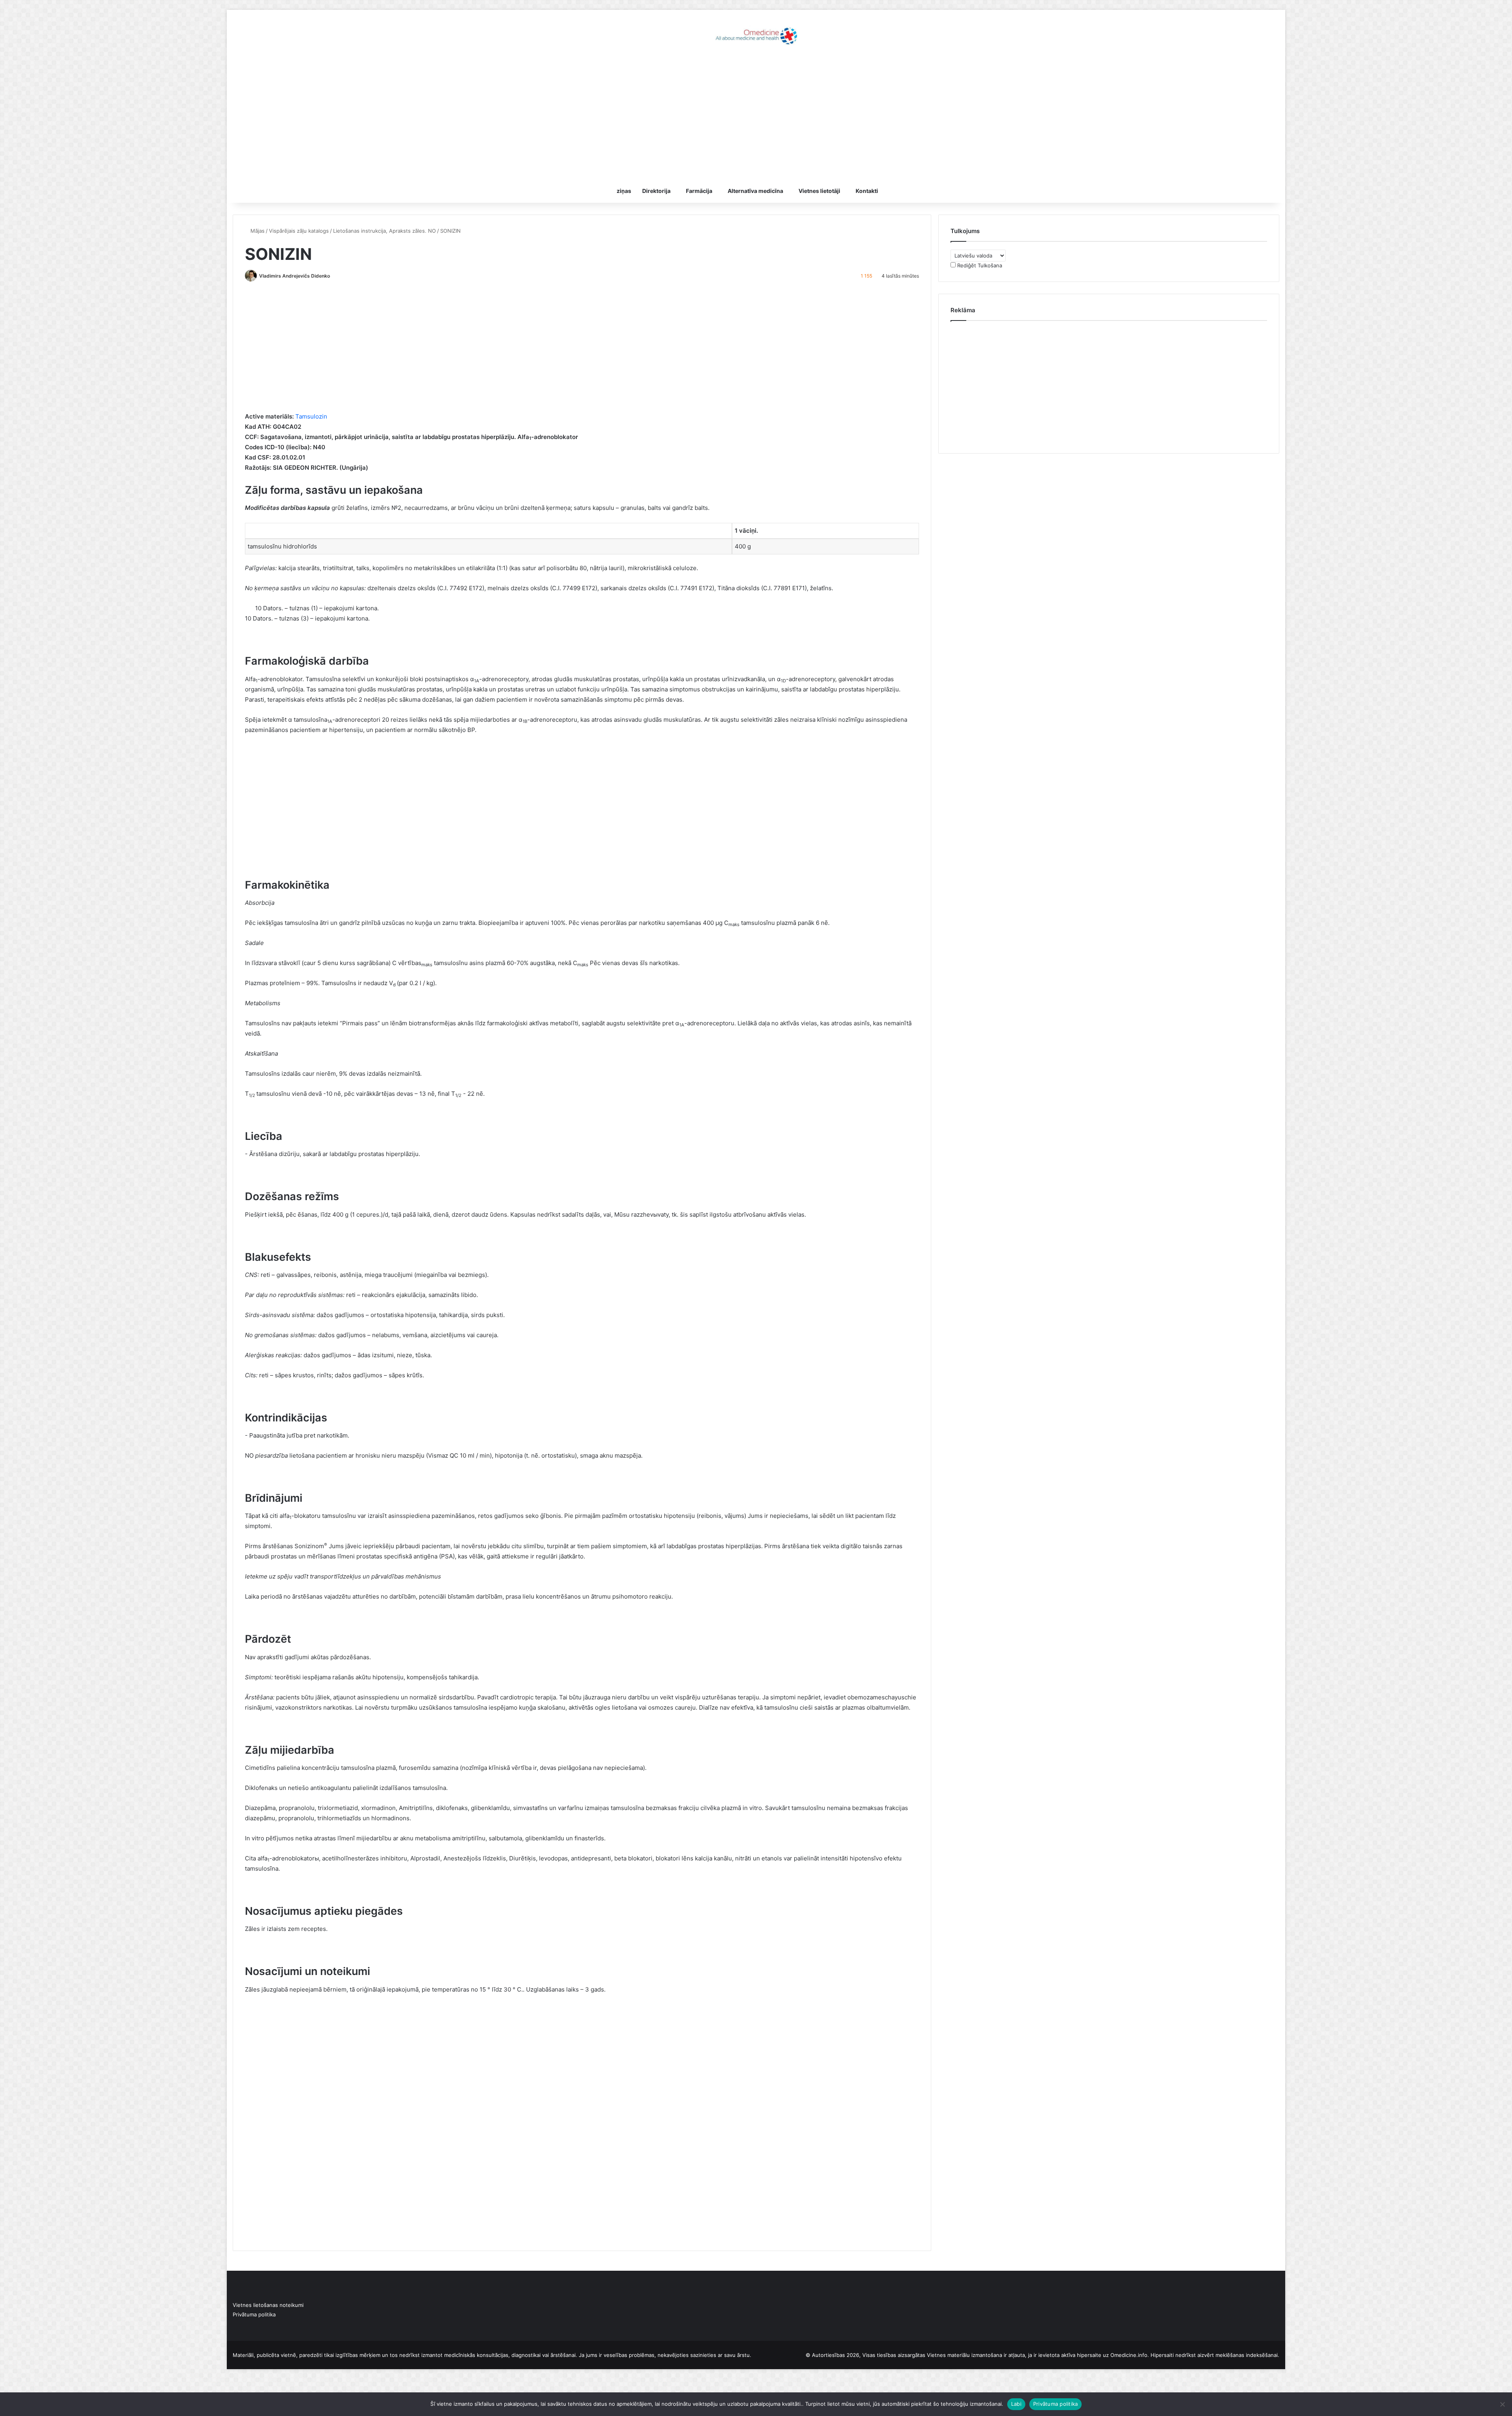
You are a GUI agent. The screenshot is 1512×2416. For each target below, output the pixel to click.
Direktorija (656, 191)
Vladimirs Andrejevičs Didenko (295, 276)
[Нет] (1502, 2404)
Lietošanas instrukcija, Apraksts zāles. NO (384, 231)
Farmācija (699, 191)
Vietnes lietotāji (819, 191)
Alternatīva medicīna (755, 191)
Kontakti (867, 191)
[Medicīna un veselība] (756, 35)
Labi (1016, 2404)
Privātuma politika (254, 2314)
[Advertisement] (756, 116)
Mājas (257, 231)
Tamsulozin (311, 416)
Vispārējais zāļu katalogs (299, 231)
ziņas (624, 191)
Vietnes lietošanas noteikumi (268, 2305)
